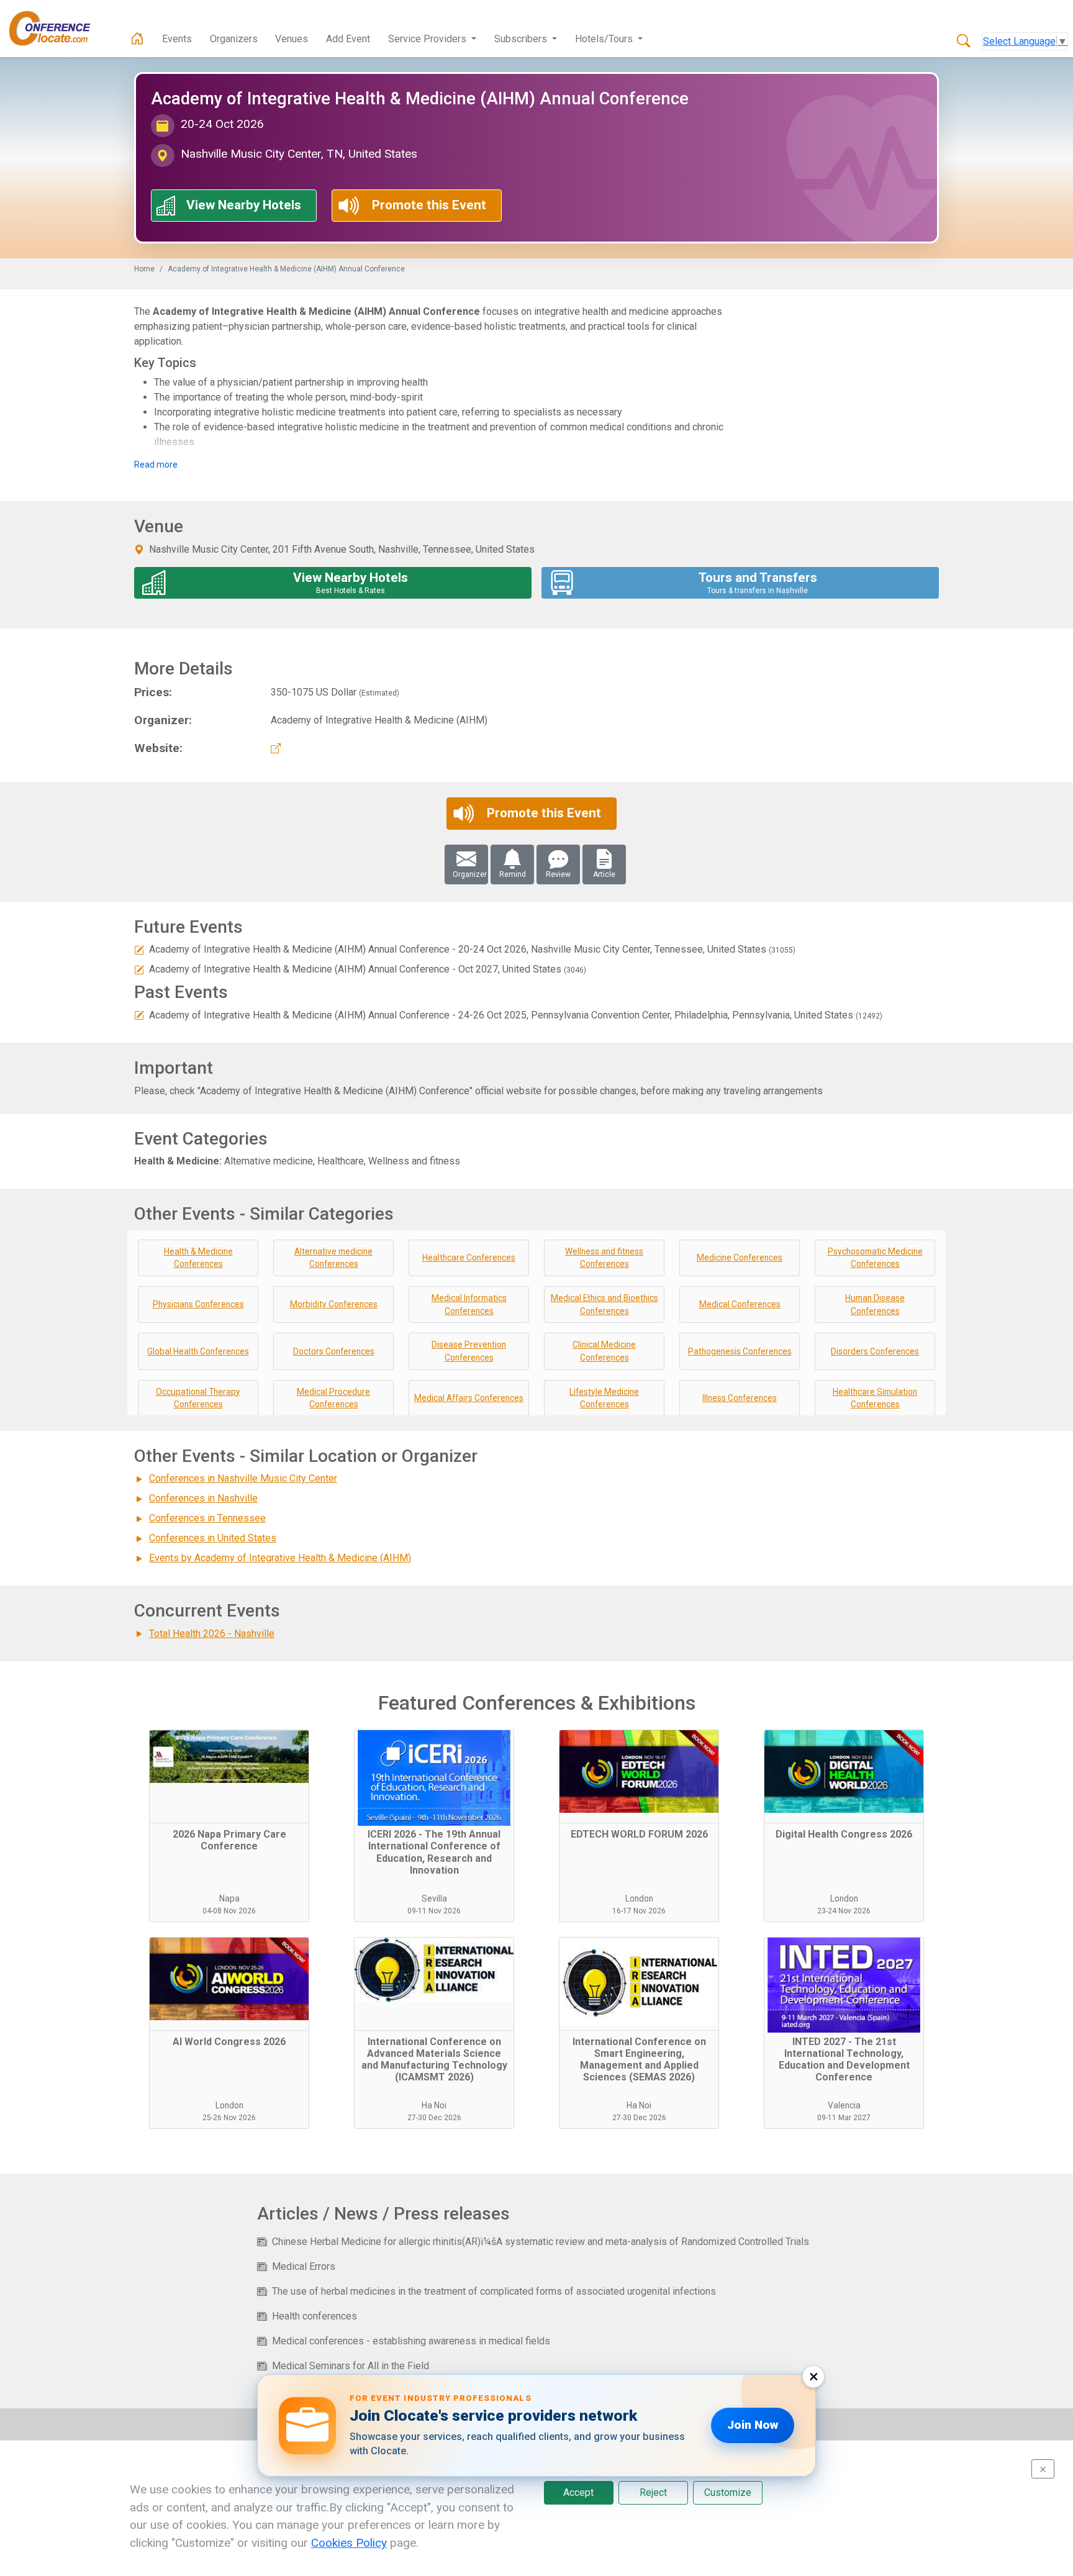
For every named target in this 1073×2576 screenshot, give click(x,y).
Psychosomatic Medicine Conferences (875, 1258)
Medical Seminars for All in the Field (351, 2366)
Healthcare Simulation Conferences (875, 1398)
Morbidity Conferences (334, 1304)
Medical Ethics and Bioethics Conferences (604, 1304)
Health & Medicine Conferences (198, 1258)
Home (144, 269)
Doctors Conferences (334, 1351)
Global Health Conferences (198, 1351)
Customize (728, 2492)
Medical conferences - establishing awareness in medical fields (411, 2341)
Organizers (234, 39)
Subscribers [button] (522, 39)
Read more (156, 465)
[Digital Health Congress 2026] (844, 1777)
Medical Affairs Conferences (469, 1398)
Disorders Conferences (875, 1351)
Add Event (348, 39)
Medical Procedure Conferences (333, 1398)
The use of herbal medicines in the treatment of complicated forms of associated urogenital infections (494, 2291)
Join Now (753, 2425)
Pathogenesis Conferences (740, 1351)
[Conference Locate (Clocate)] (56, 29)
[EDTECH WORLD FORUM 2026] (639, 1777)
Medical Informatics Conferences (469, 1304)
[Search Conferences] (964, 42)
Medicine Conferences (740, 1258)
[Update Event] (139, 949)
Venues (292, 39)
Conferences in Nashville (203, 1498)
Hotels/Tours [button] (605, 39)
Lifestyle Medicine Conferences (604, 1398)
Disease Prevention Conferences (469, 1351)
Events (177, 39)
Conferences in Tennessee (207, 1518)
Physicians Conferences (198, 1304)
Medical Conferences (740, 1304)
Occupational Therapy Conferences (198, 1398)
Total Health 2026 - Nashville (212, 1634)
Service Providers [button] (428, 39)
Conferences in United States (213, 1538)
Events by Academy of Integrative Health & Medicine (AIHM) (280, 1558)
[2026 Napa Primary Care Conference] (229, 1777)
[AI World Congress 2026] (229, 1984)
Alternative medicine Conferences (333, 1258)
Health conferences (315, 2316)
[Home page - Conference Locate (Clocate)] (137, 39)
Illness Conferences (740, 1398)
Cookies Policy (349, 2543)
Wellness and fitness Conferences (604, 1258)
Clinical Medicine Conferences (604, 1351)
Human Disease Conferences (875, 1304)
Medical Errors (304, 2266)
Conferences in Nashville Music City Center (243, 1478)
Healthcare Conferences (469, 1258)
